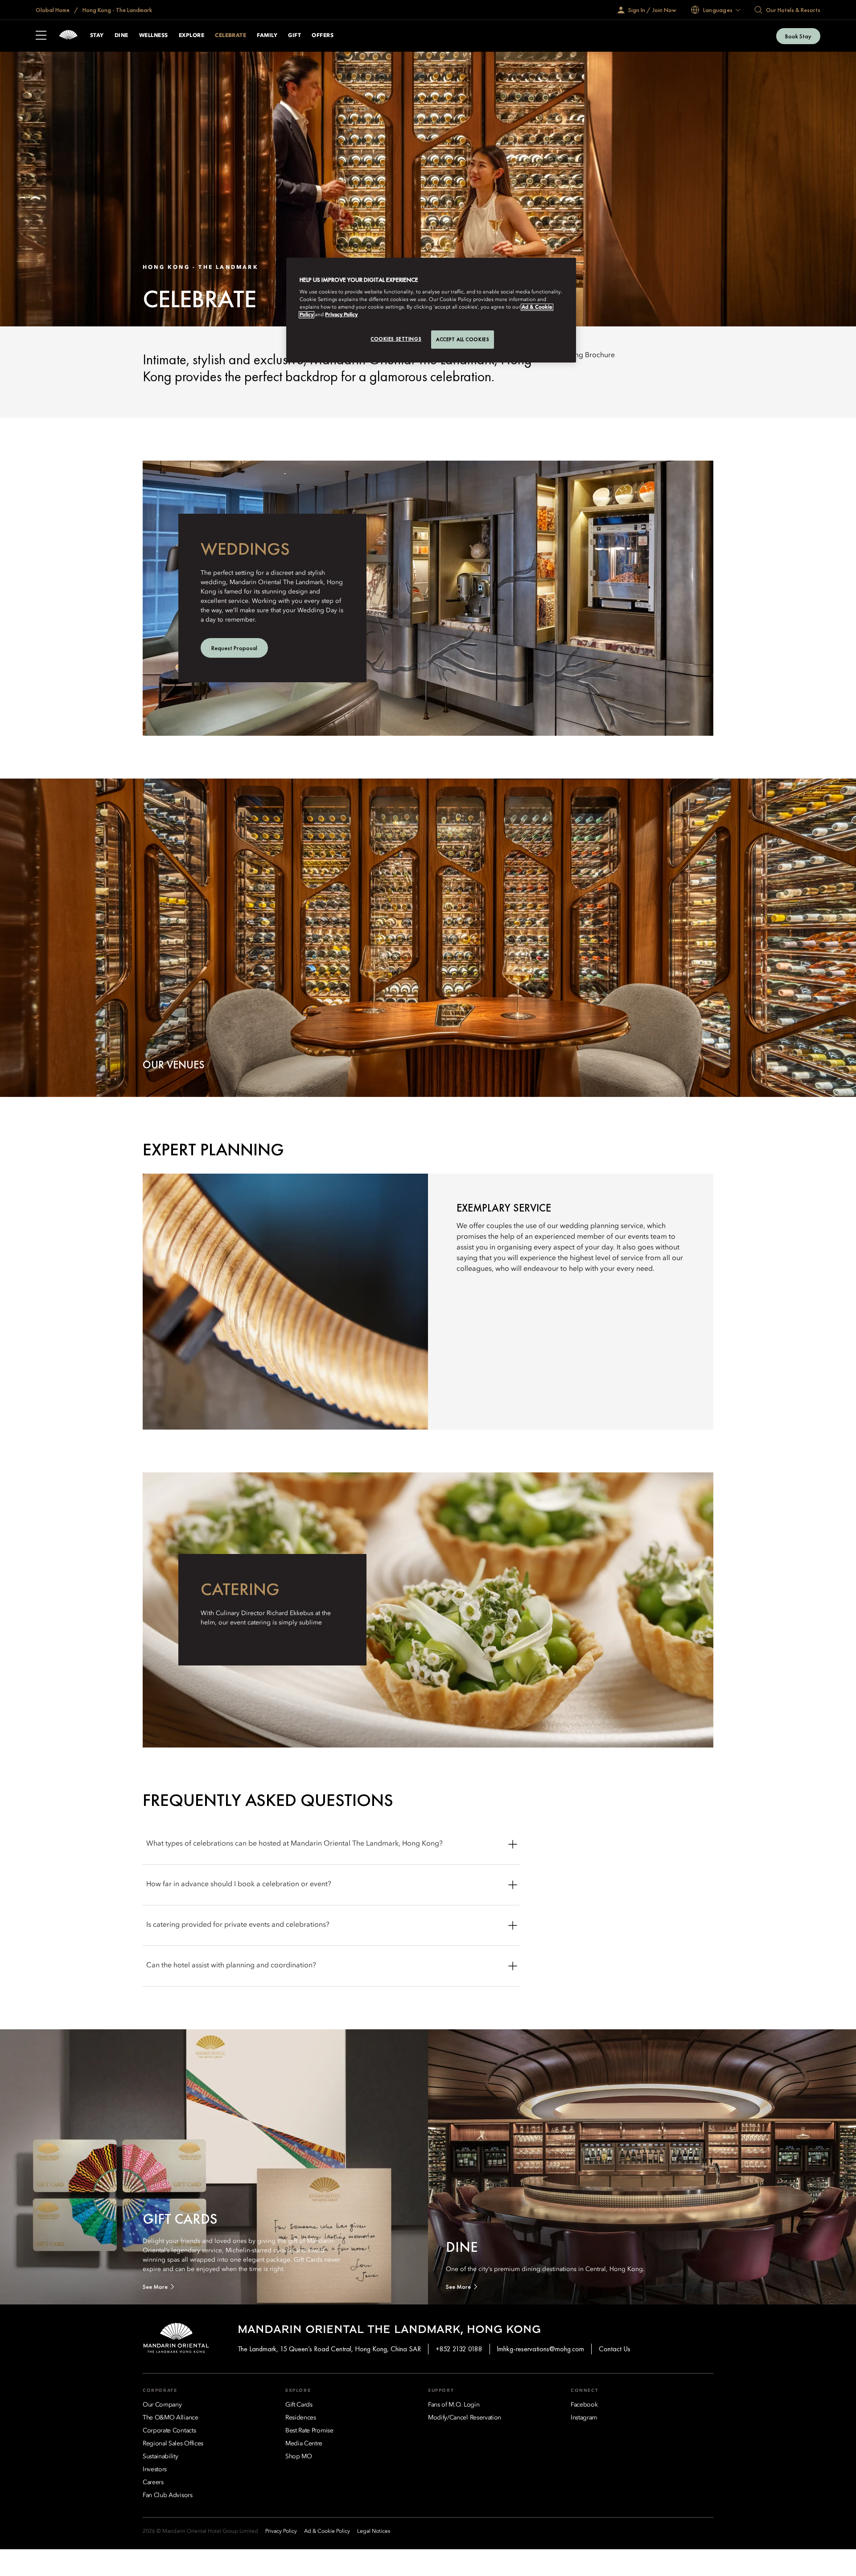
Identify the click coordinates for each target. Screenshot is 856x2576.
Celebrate (230, 36)
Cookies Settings (396, 339)
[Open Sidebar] (41, 36)
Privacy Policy (341, 315)
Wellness (154, 36)
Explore (191, 36)
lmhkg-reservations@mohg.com (541, 2349)
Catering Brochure (585, 355)
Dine (121, 36)
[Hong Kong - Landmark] (68, 36)
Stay (97, 36)
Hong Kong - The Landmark (117, 10)
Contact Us (615, 2349)
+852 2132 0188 (459, 2349)
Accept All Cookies (463, 339)
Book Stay (798, 36)
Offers (323, 36)
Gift (294, 36)
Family (267, 36)
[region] (431, 310)
